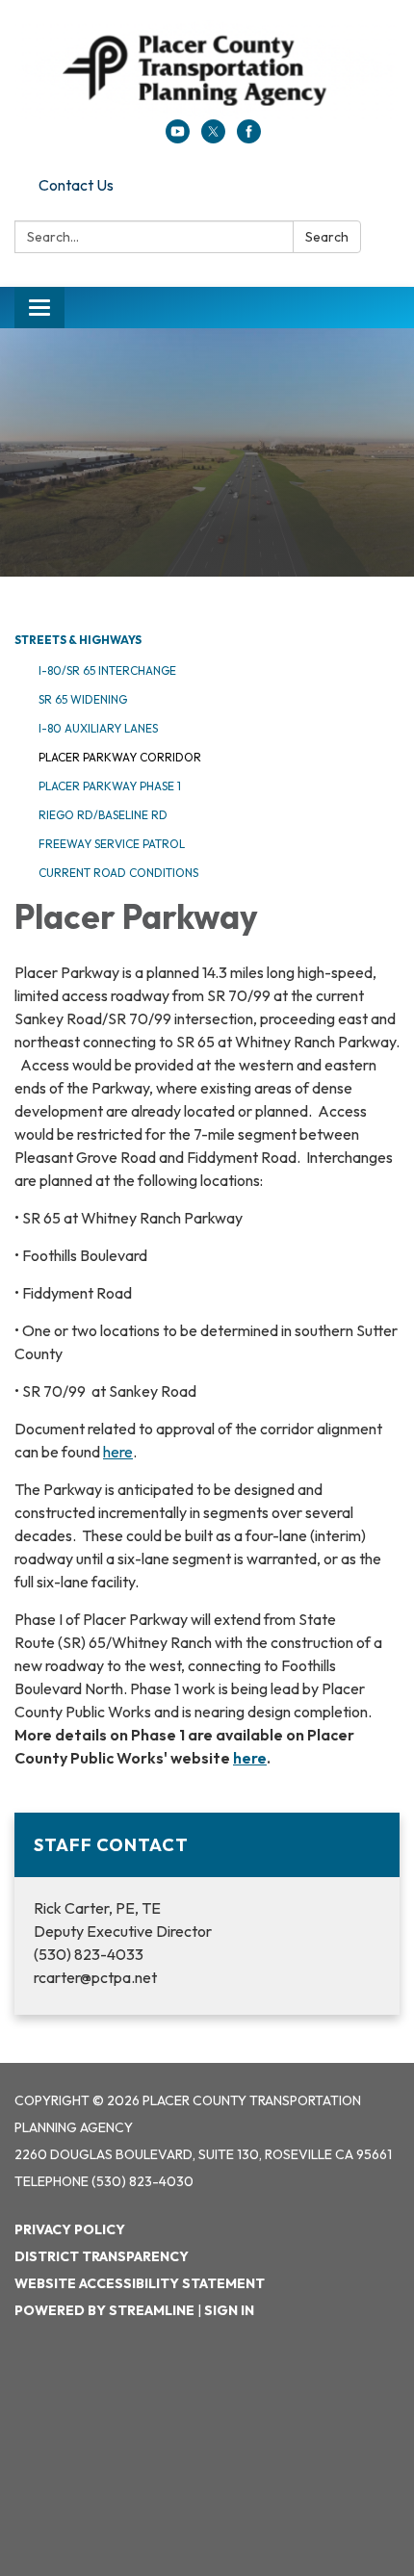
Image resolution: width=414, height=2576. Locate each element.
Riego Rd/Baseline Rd (103, 815)
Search (327, 237)
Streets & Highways (78, 640)
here (118, 1452)
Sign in (229, 2310)
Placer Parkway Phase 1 (110, 786)
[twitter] (213, 138)
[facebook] (249, 138)
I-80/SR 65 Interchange (107, 670)
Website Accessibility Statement (140, 2283)
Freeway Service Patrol (112, 844)
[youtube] (178, 138)
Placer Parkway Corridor (120, 757)
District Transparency (102, 2256)
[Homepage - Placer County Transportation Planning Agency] (207, 69)
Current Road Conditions (118, 873)
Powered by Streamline (104, 2310)
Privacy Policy (70, 2229)
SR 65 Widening (83, 699)
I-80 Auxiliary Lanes (98, 728)
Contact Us (76, 185)
